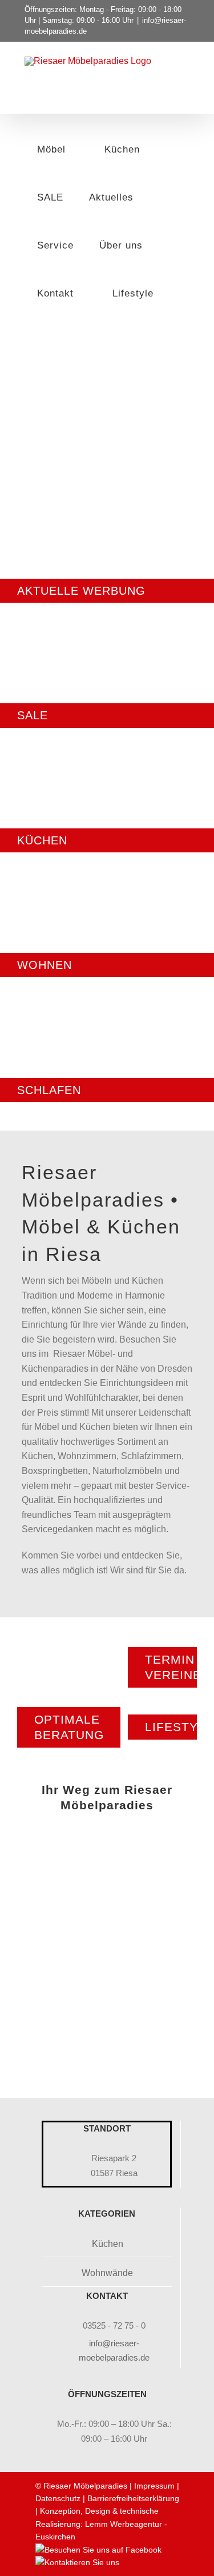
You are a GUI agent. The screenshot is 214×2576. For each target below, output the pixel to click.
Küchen (108, 2244)
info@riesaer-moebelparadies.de (114, 2351)
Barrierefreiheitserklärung (133, 2498)
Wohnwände (107, 2273)
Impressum (154, 2486)
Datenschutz (58, 2498)
